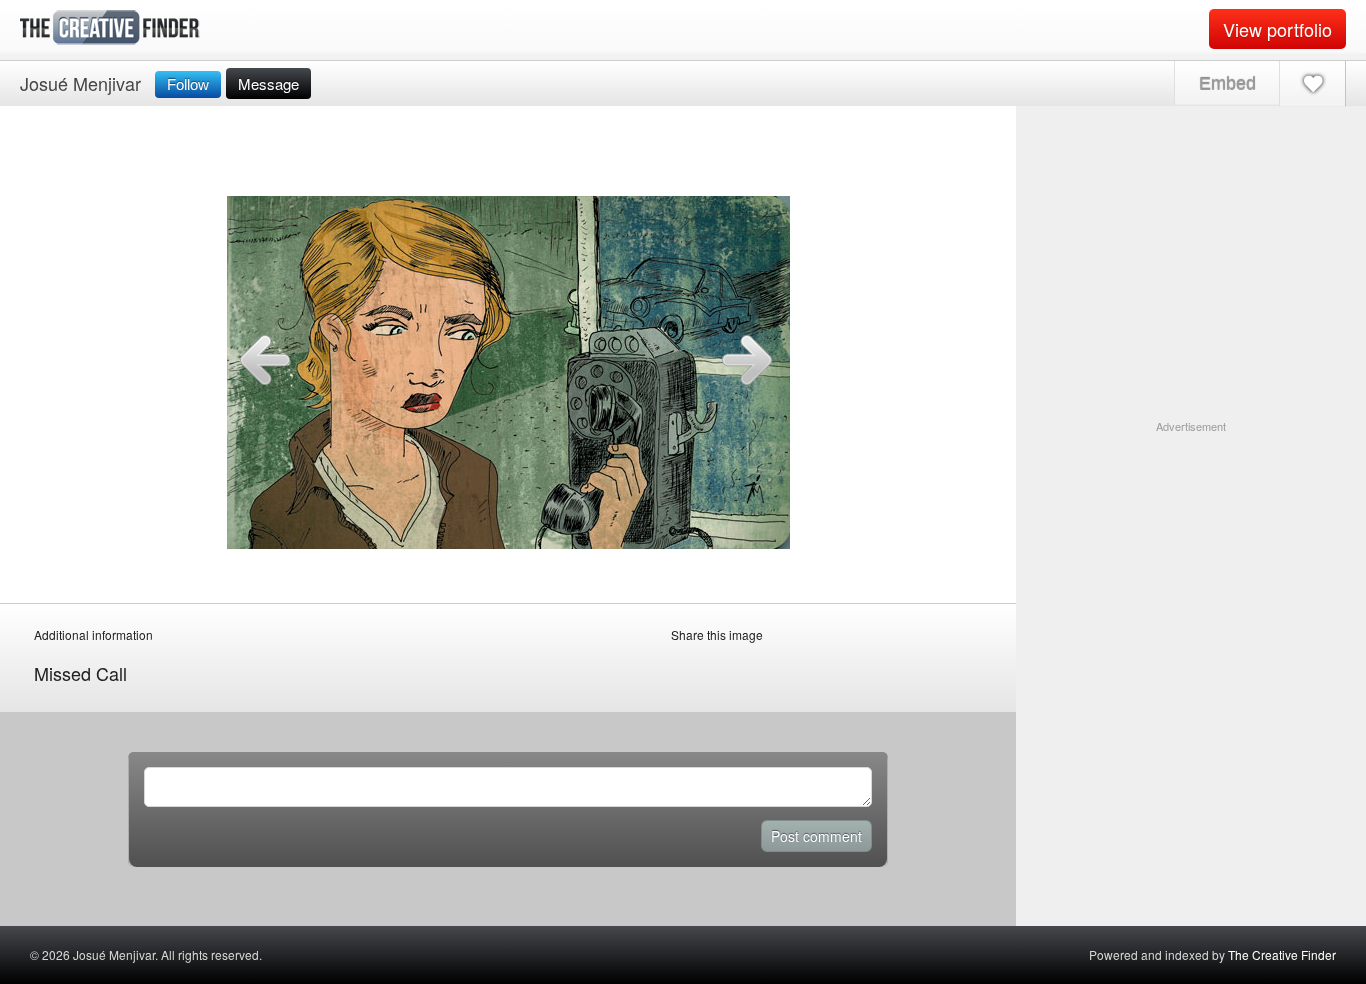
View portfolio (1277, 29)
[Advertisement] (1191, 560)
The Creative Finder (1282, 954)
